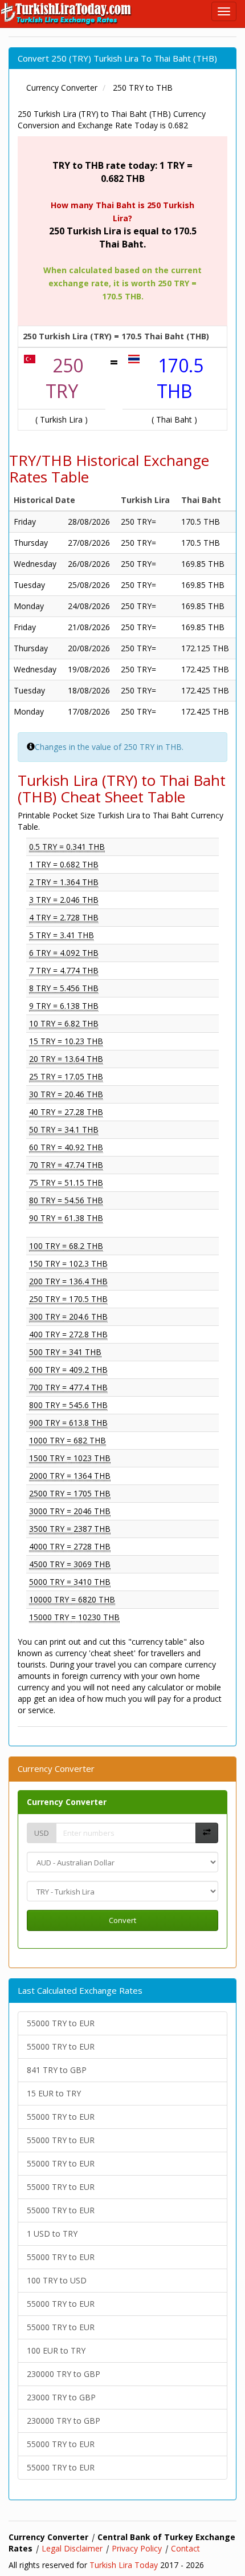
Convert (122, 1920)
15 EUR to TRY (54, 2093)
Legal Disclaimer (72, 2548)
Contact (185, 2548)
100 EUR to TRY (56, 2350)
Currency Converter (67, 1802)
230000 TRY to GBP (64, 2374)
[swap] (207, 1833)
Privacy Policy (137, 2548)
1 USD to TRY (52, 2234)
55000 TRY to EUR (61, 2023)
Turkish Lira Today (124, 2565)
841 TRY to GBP (57, 2070)
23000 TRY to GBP (61, 2397)
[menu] (224, 11)
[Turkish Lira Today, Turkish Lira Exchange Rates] (67, 14)
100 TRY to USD (57, 2280)
